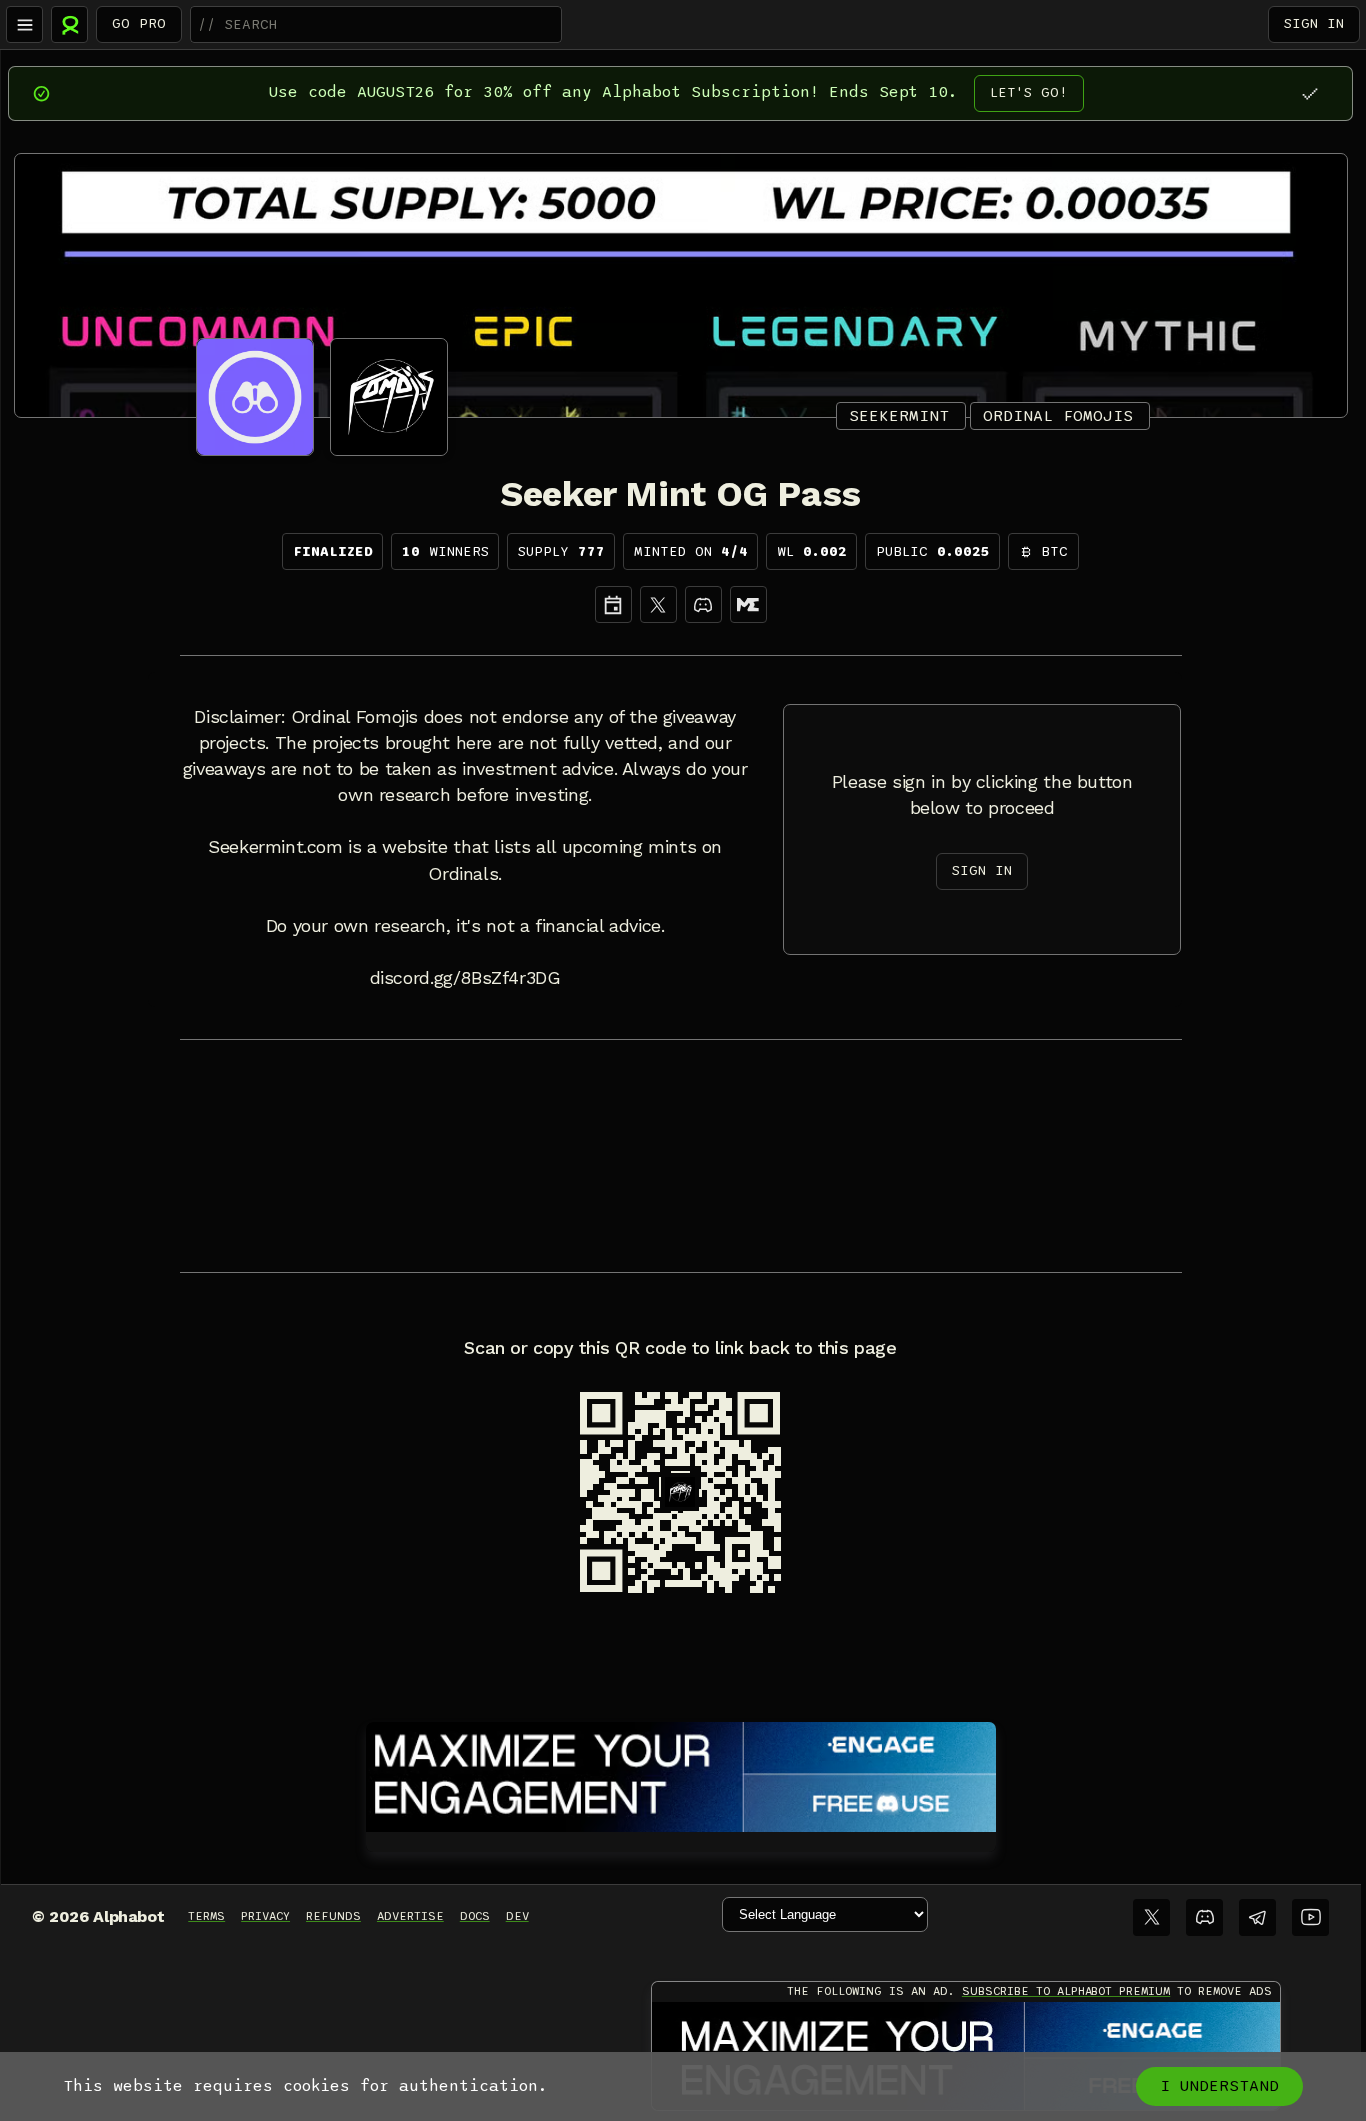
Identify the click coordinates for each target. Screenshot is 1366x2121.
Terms (206, 1916)
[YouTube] (1310, 1917)
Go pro (139, 23)
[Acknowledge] (1309, 93)
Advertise (410, 1916)
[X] (658, 604)
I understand (1219, 2086)
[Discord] (703, 604)
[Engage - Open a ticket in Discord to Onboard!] (681, 1773)
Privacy (265, 1916)
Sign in (1314, 23)
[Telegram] (1257, 1917)
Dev (517, 1916)
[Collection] (748, 604)
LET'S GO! (1029, 92)
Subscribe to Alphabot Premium (1066, 1991)
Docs (475, 1916)
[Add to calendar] (613, 604)
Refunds (333, 1916)
